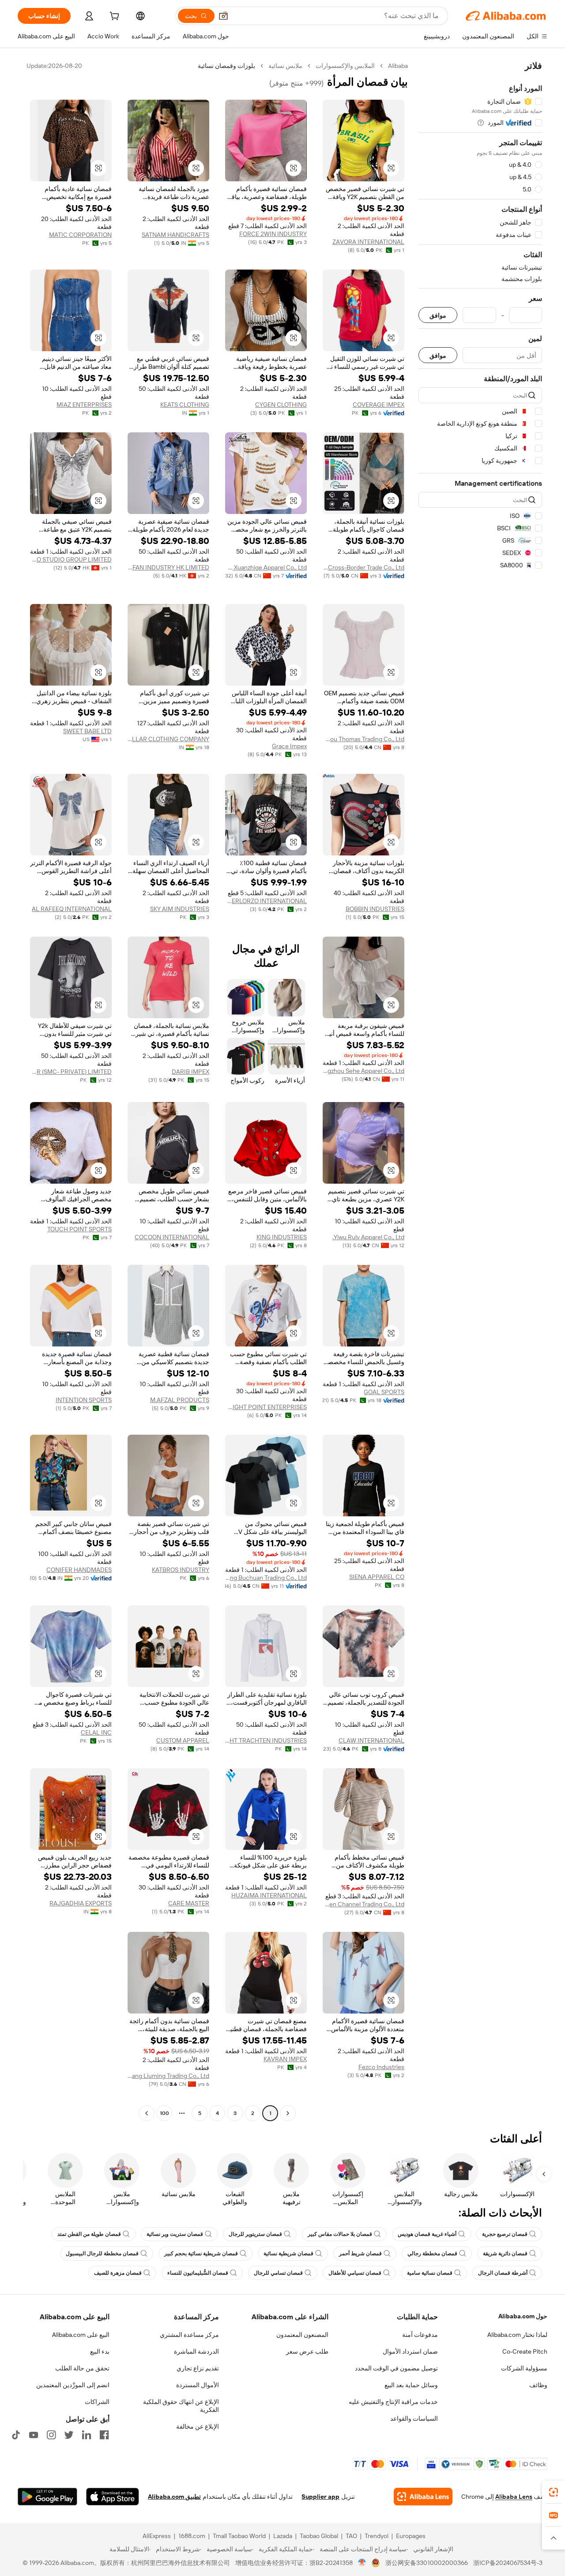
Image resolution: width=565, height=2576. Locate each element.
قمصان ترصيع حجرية (505, 2234)
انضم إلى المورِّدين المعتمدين (73, 2385)
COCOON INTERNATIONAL (172, 1237)
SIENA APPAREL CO (377, 1577)
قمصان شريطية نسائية (288, 2254)
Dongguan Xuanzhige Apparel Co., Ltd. (266, 567)
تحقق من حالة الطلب (82, 2368)
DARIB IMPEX (190, 1072)
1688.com (192, 2536)
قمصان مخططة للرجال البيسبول (102, 2254)
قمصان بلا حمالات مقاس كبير (340, 2234)
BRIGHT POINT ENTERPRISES (266, 1407)
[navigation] (480, 1091)
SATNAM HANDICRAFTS (175, 235)
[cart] (113, 17)
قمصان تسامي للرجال (278, 2273)
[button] (223, 16)
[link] (554, 2492)
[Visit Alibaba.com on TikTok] (16, 2435)
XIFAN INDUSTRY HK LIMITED (168, 567)
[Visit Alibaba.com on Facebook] (104, 2435)
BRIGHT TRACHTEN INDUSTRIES (266, 1740)
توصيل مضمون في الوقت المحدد (396, 2368)
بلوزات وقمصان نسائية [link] (226, 66)
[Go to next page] (147, 2113)
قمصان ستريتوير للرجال (255, 2234)
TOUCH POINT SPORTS (79, 1229)
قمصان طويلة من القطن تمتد (89, 2234)
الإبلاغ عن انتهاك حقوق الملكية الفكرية (181, 2406)
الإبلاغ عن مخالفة (198, 2426)
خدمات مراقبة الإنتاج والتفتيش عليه (393, 2402)
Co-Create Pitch (525, 2351)
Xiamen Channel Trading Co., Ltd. (363, 1904)
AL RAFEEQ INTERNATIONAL (72, 909)
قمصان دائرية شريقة (505, 2254)
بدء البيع (100, 2351)
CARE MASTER (189, 1903)
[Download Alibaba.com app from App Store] (113, 2497)
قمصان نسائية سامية (430, 2273)
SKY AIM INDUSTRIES (180, 909)
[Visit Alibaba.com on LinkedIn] (87, 2435)
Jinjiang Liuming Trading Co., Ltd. (168, 2076)
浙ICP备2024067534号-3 (508, 2563)
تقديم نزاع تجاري (198, 2368)
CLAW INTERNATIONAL (371, 1740)
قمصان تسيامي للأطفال (355, 2273)
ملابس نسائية (285, 66)
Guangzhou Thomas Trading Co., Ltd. (363, 739)
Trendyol (377, 2536)
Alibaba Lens (514, 2497)
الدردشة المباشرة (196, 2351)
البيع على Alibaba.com (81, 2335)
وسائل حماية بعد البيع (411, 2385)
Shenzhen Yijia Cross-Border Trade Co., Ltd (363, 567)
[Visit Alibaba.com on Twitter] (69, 2435)
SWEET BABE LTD (87, 731)
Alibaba (398, 66)
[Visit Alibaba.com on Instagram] (51, 2435)
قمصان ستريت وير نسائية (175, 2234)
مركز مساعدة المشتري (189, 2335)
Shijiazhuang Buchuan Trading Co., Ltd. (266, 1578)
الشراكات (97, 2402)
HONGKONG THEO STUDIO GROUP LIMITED (71, 559)
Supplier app (320, 2497)
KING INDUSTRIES (282, 1237)
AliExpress (157, 2536)
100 (164, 2113)
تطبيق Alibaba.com (174, 2497)
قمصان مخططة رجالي (432, 2254)
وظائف (538, 2385)
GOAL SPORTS (384, 1392)
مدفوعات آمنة (420, 2335)
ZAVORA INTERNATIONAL (368, 242)
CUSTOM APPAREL (183, 1740)
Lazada (283, 2536)
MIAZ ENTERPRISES (84, 405)
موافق (438, 315)
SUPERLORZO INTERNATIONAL (266, 901)
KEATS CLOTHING (185, 405)
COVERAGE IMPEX (379, 405)
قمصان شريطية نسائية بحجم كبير (201, 2254)
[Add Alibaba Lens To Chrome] (423, 2497)
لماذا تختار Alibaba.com (517, 2335)
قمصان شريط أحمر (360, 2254)
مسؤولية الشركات (524, 2368)
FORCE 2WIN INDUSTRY (273, 234)
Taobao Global (319, 2536)
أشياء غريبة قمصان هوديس (427, 2234)
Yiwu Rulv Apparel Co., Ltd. (368, 1237)
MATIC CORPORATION (80, 235)
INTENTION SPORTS (84, 1400)
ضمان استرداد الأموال (410, 2351)
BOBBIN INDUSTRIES (375, 909)
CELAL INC (96, 1732)
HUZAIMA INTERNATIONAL (269, 1895)
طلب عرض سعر (307, 2351)
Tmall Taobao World (239, 2536)
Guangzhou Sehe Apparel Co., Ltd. (363, 1071)
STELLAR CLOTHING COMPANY (168, 739)
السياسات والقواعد (414, 2419)
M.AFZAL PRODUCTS (180, 1400)
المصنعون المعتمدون (302, 2335)
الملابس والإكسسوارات (345, 66)
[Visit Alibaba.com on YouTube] (34, 2435)
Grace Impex (289, 746)
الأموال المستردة (198, 2385)
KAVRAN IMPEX (285, 2059)
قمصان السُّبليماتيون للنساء (198, 2273)
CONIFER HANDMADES (79, 1570)
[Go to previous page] (288, 2113)
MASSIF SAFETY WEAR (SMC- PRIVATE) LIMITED (71, 1072)
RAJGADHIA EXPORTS (81, 1903)
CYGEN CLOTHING (281, 405)
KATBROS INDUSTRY (181, 1570)
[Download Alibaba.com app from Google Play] (47, 2497)
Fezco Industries (381, 2067)
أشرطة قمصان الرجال (503, 2273)
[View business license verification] (362, 2563)
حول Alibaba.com (523, 2316)
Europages (411, 2536)
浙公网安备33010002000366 (427, 2563)
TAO (351, 2536)
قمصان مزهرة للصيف (118, 2273)
